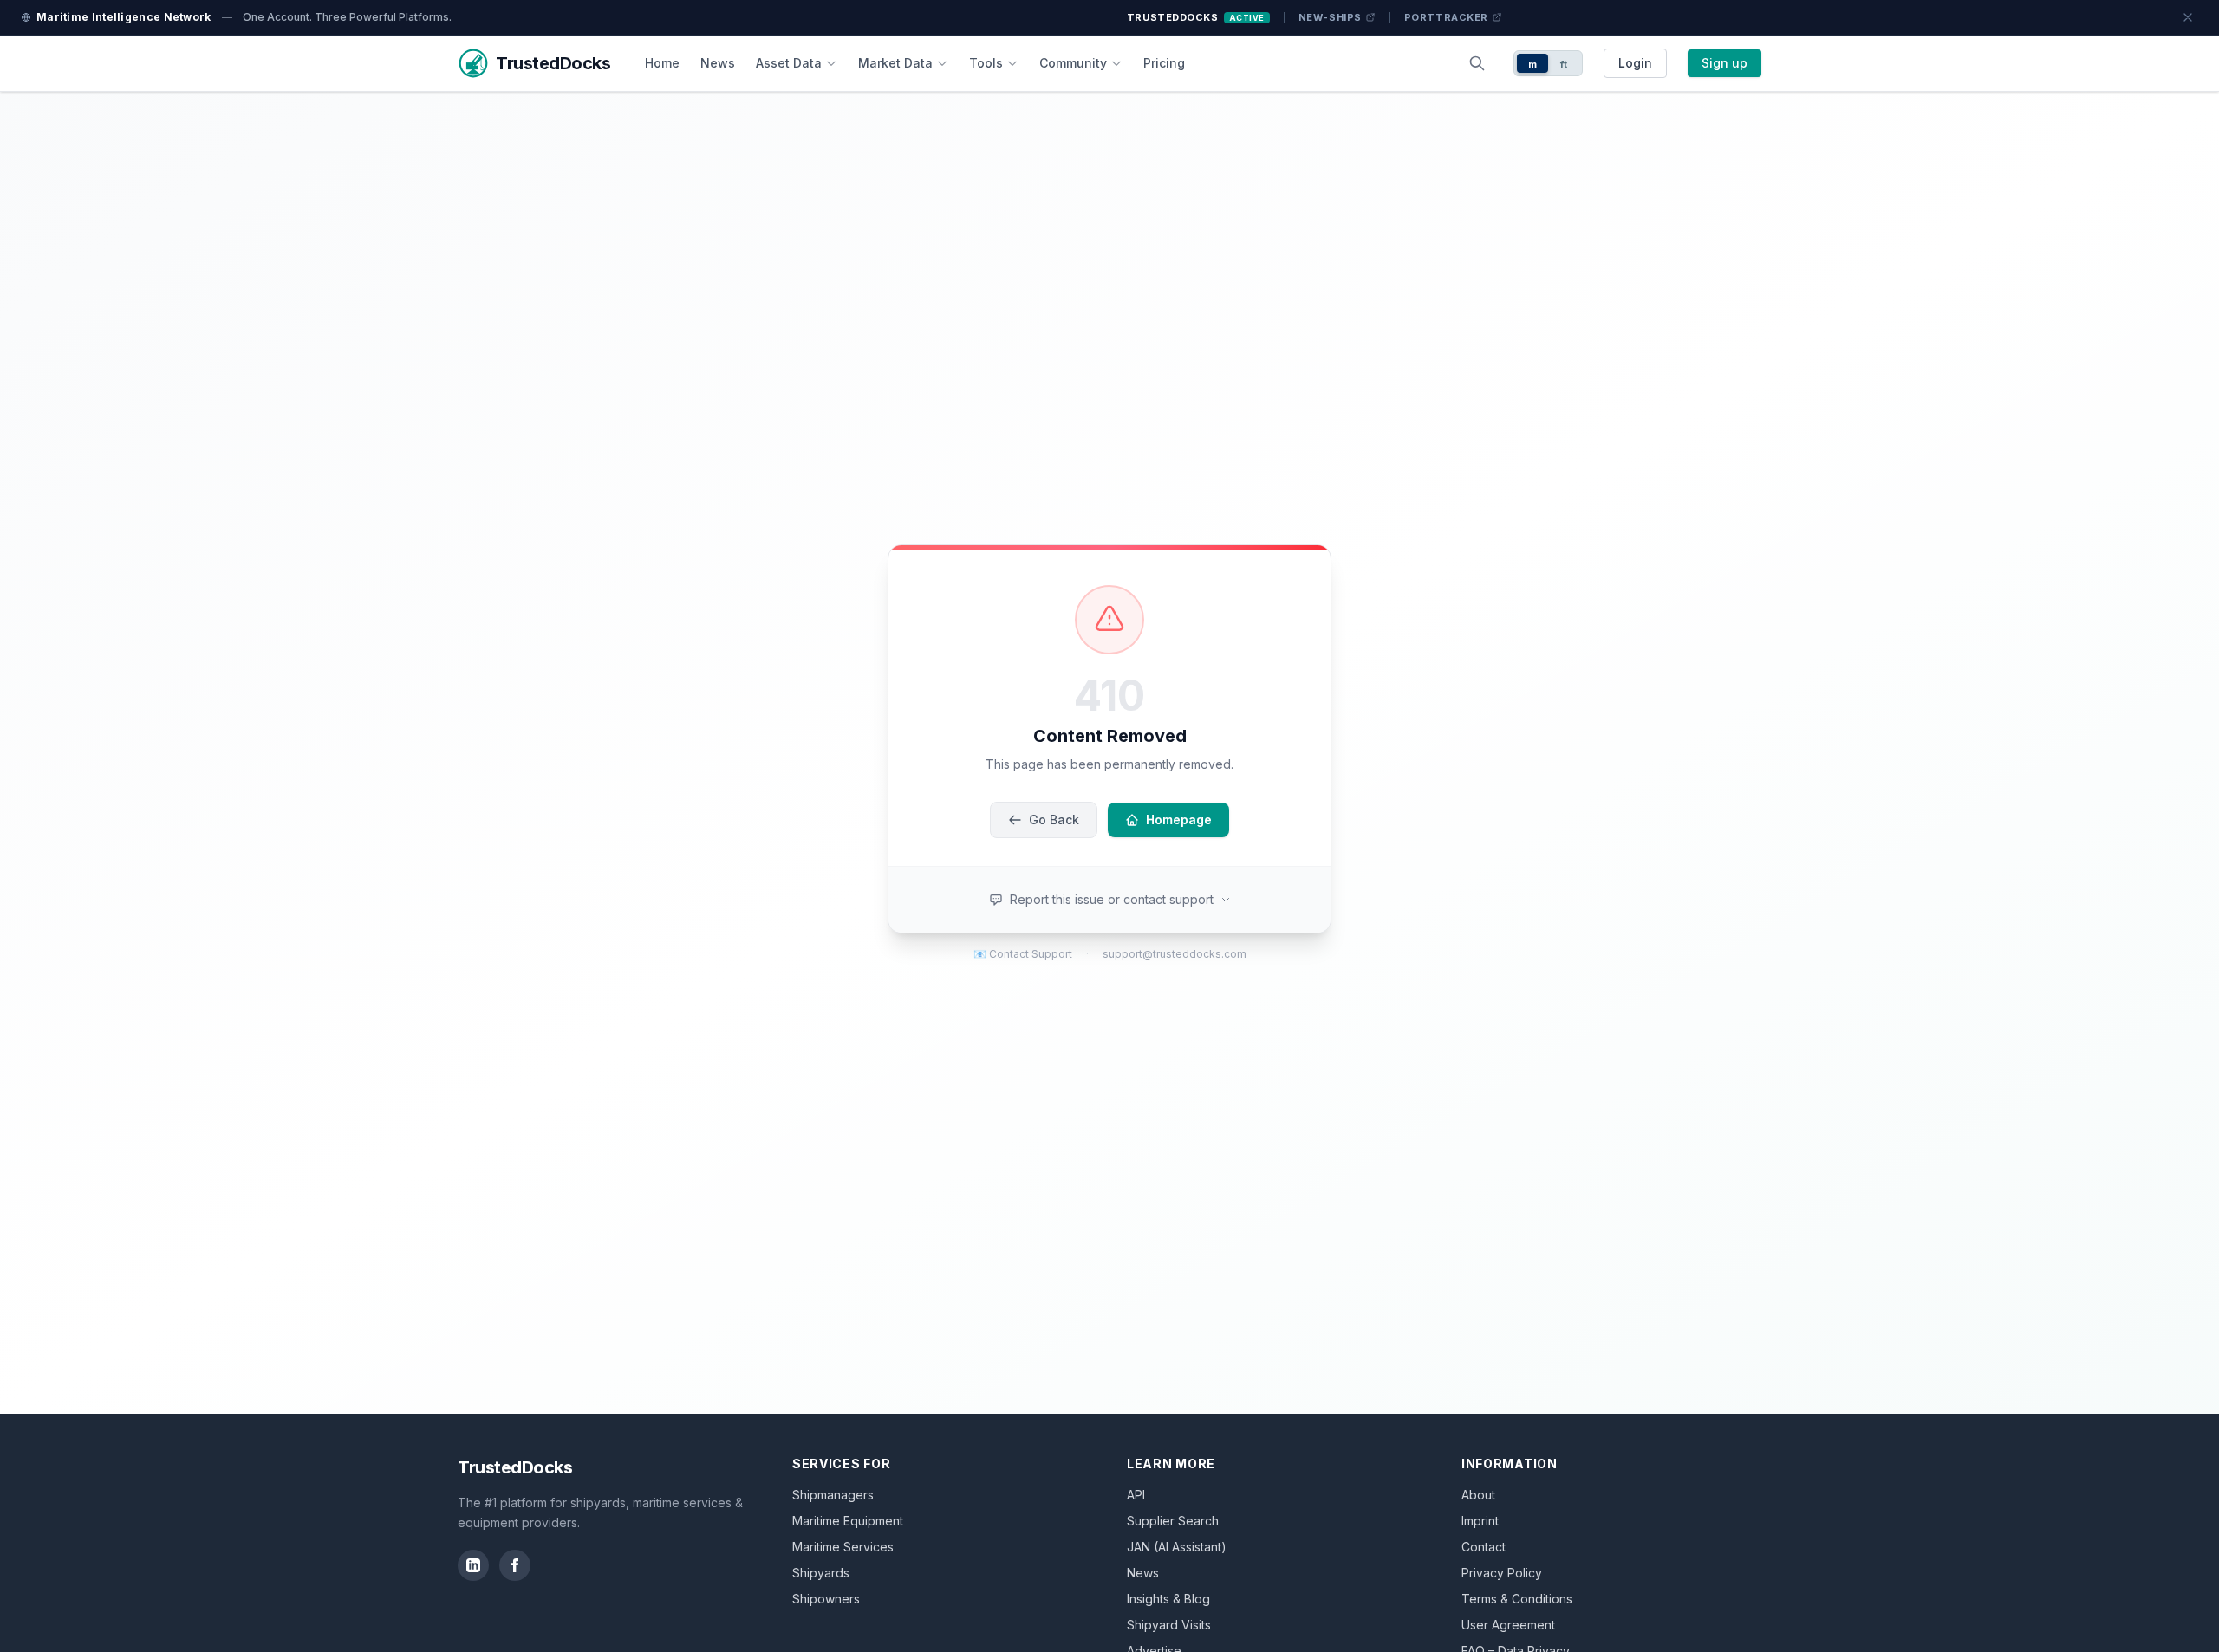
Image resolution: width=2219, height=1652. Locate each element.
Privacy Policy (1502, 1573)
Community (1073, 63)
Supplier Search (1173, 1521)
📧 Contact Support (1023, 954)
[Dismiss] (2188, 17)
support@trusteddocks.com (1175, 954)
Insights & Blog (1168, 1599)
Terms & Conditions (1517, 1599)
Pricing (1164, 63)
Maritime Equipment (848, 1521)
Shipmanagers (833, 1495)
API (1136, 1495)
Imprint (1480, 1521)
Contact (1484, 1547)
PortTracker (1446, 17)
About (1478, 1495)
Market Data (895, 63)
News (718, 63)
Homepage (1179, 819)
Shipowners (826, 1599)
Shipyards (821, 1573)
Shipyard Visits (1169, 1625)
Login (1635, 63)
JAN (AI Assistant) (1177, 1547)
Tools (986, 63)
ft (1564, 64)
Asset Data (789, 63)
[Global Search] (1477, 63)
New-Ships (1330, 17)
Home (662, 63)
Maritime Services (843, 1547)
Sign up (1724, 63)
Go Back (1054, 819)
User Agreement (1508, 1625)
